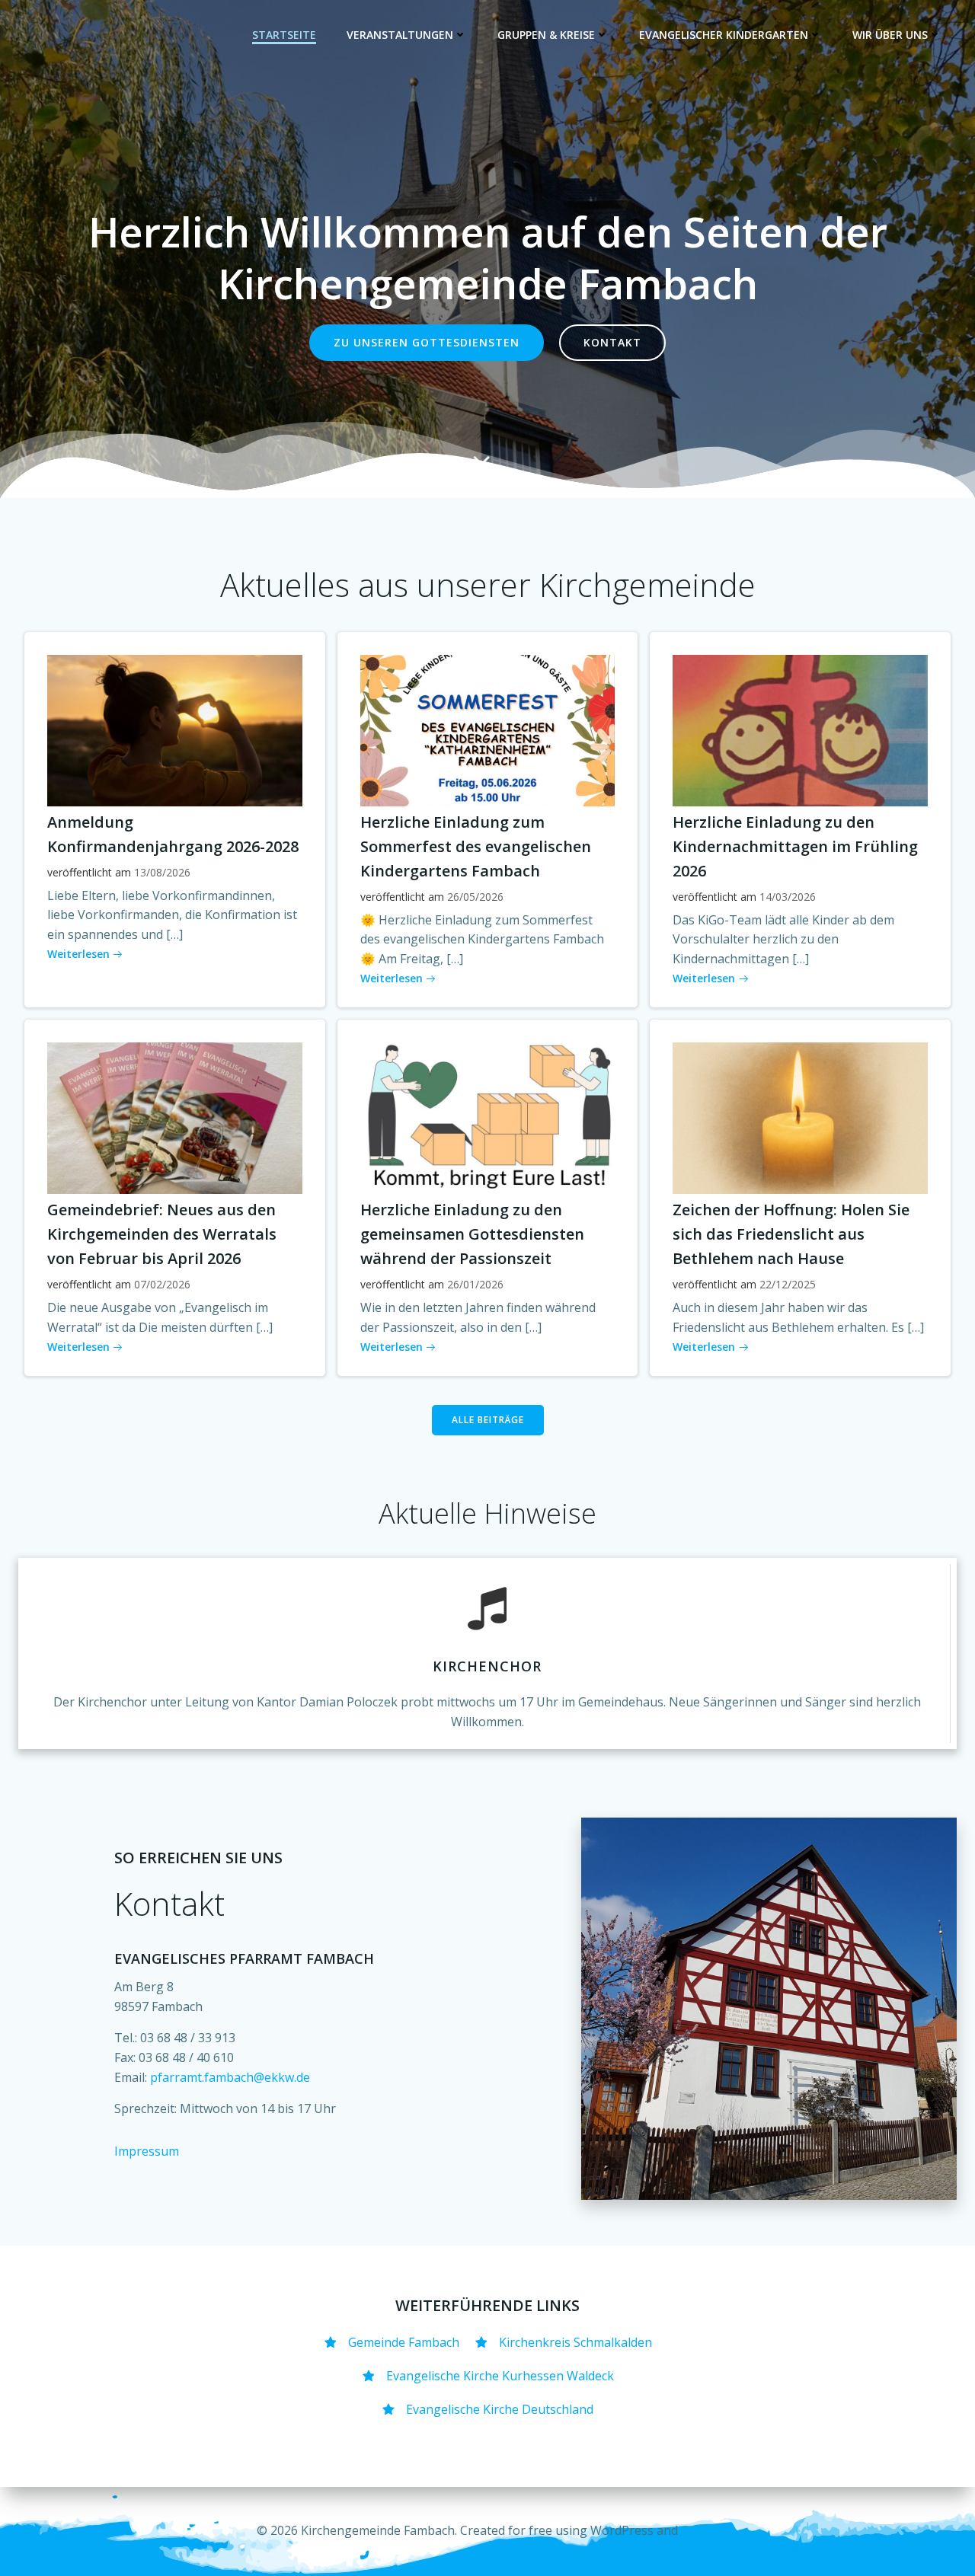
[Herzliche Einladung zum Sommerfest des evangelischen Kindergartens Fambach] (488, 729)
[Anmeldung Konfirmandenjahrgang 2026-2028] (175, 729)
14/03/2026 (788, 897)
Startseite (284, 35)
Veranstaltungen (400, 35)
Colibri (700, 2530)
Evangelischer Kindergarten (724, 35)
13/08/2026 (162, 872)
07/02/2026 (162, 1284)
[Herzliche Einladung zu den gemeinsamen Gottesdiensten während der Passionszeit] (488, 1117)
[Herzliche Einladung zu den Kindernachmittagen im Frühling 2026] (800, 729)
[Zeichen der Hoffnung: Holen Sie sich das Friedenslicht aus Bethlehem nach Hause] (800, 1117)
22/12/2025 (788, 1284)
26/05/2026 (475, 897)
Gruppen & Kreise (546, 35)
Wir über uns (890, 35)
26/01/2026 (475, 1284)
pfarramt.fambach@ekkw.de (230, 2077)
